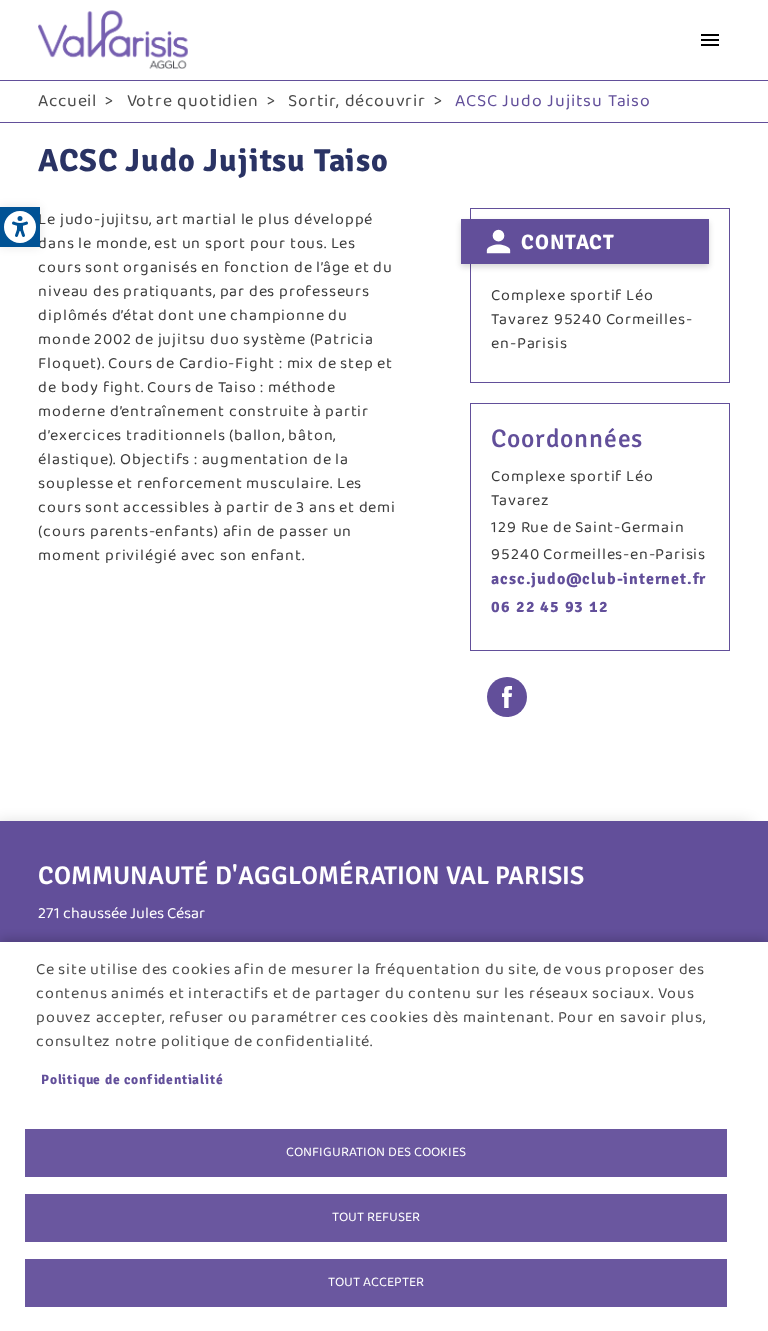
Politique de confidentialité (132, 1079)
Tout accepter (376, 1282)
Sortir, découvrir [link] (357, 101)
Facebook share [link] (507, 697)
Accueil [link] (67, 101)
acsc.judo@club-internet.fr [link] (598, 579)
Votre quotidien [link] (193, 101)
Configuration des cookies (376, 1152)
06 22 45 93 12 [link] (549, 607)
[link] (20, 227)
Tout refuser (376, 1217)
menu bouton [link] (710, 40)
